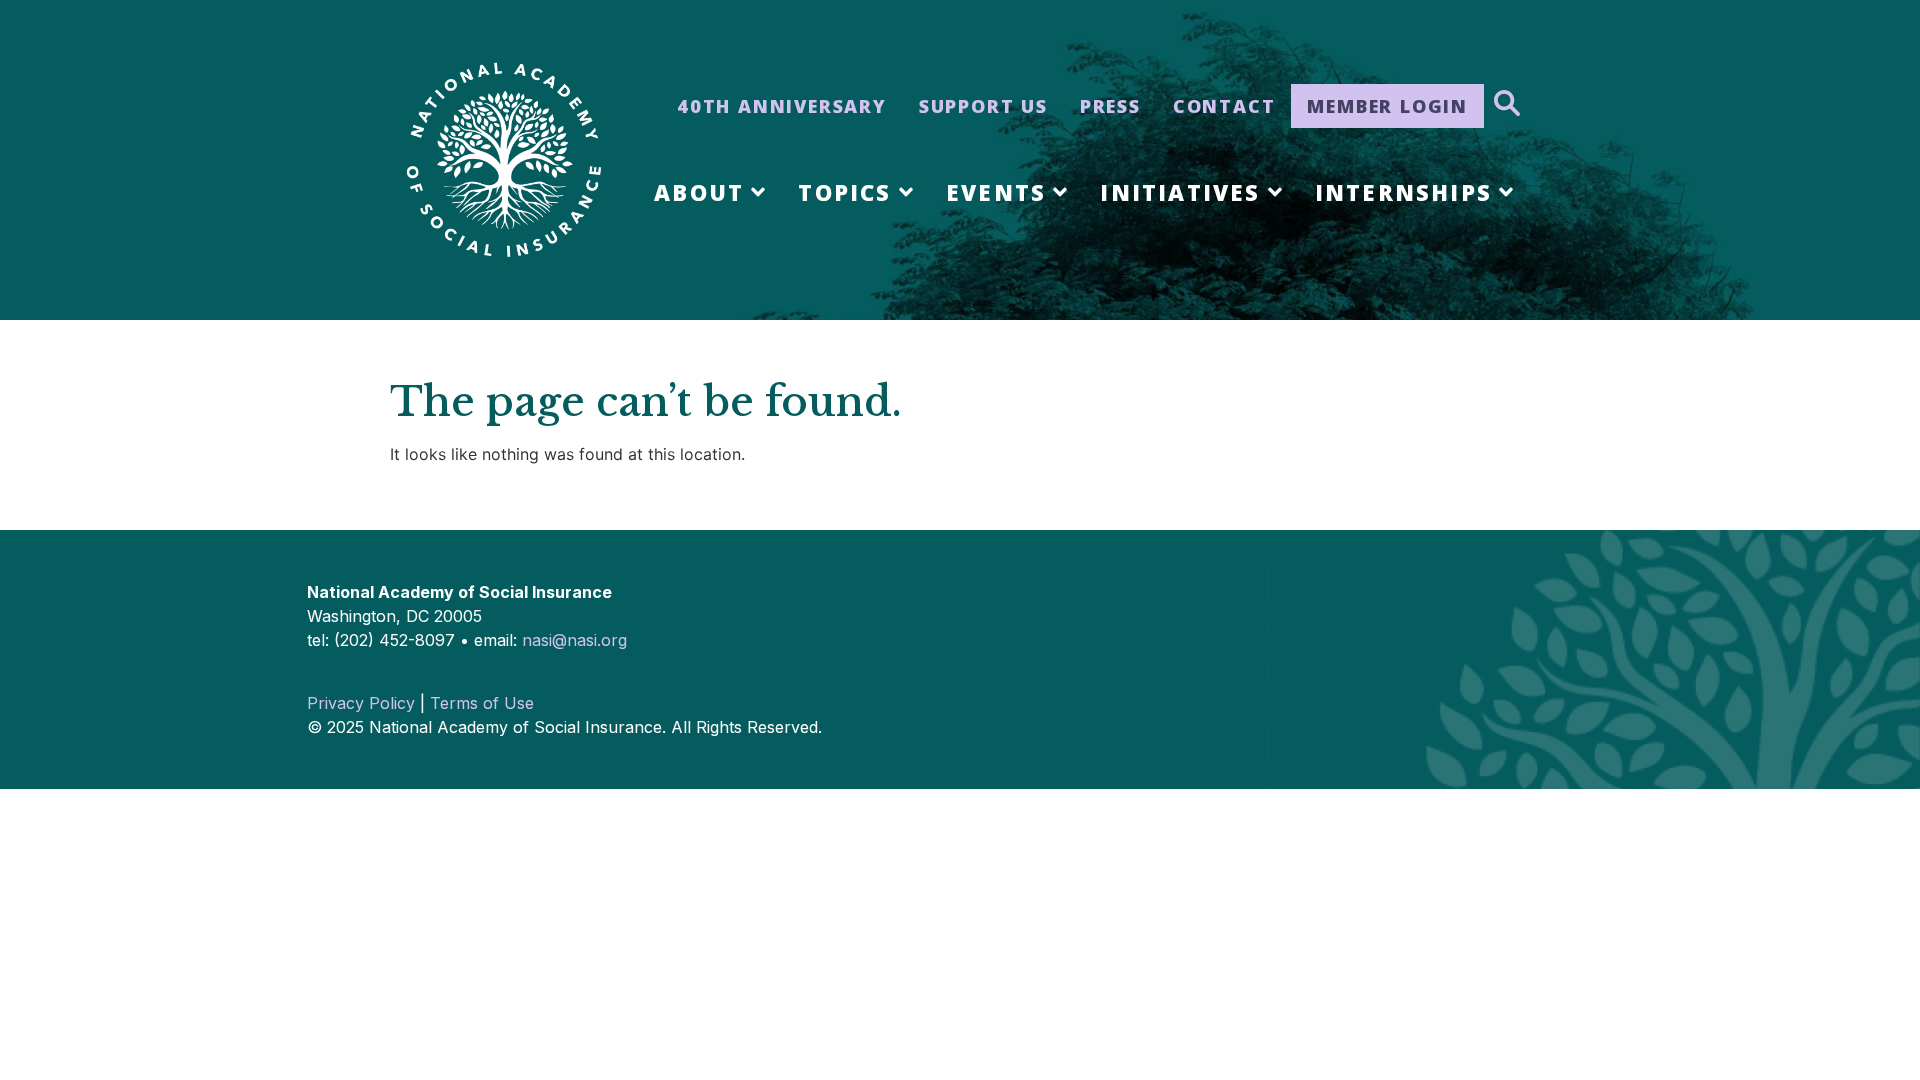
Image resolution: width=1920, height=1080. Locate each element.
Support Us (983, 106)
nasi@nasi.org (574, 640)
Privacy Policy (361, 703)
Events (996, 192)
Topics (844, 192)
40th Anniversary (782, 106)
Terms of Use (482, 703)
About (699, 192)
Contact (1224, 106)
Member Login (1387, 106)
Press (1110, 106)
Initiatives (1180, 192)
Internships (1403, 192)
